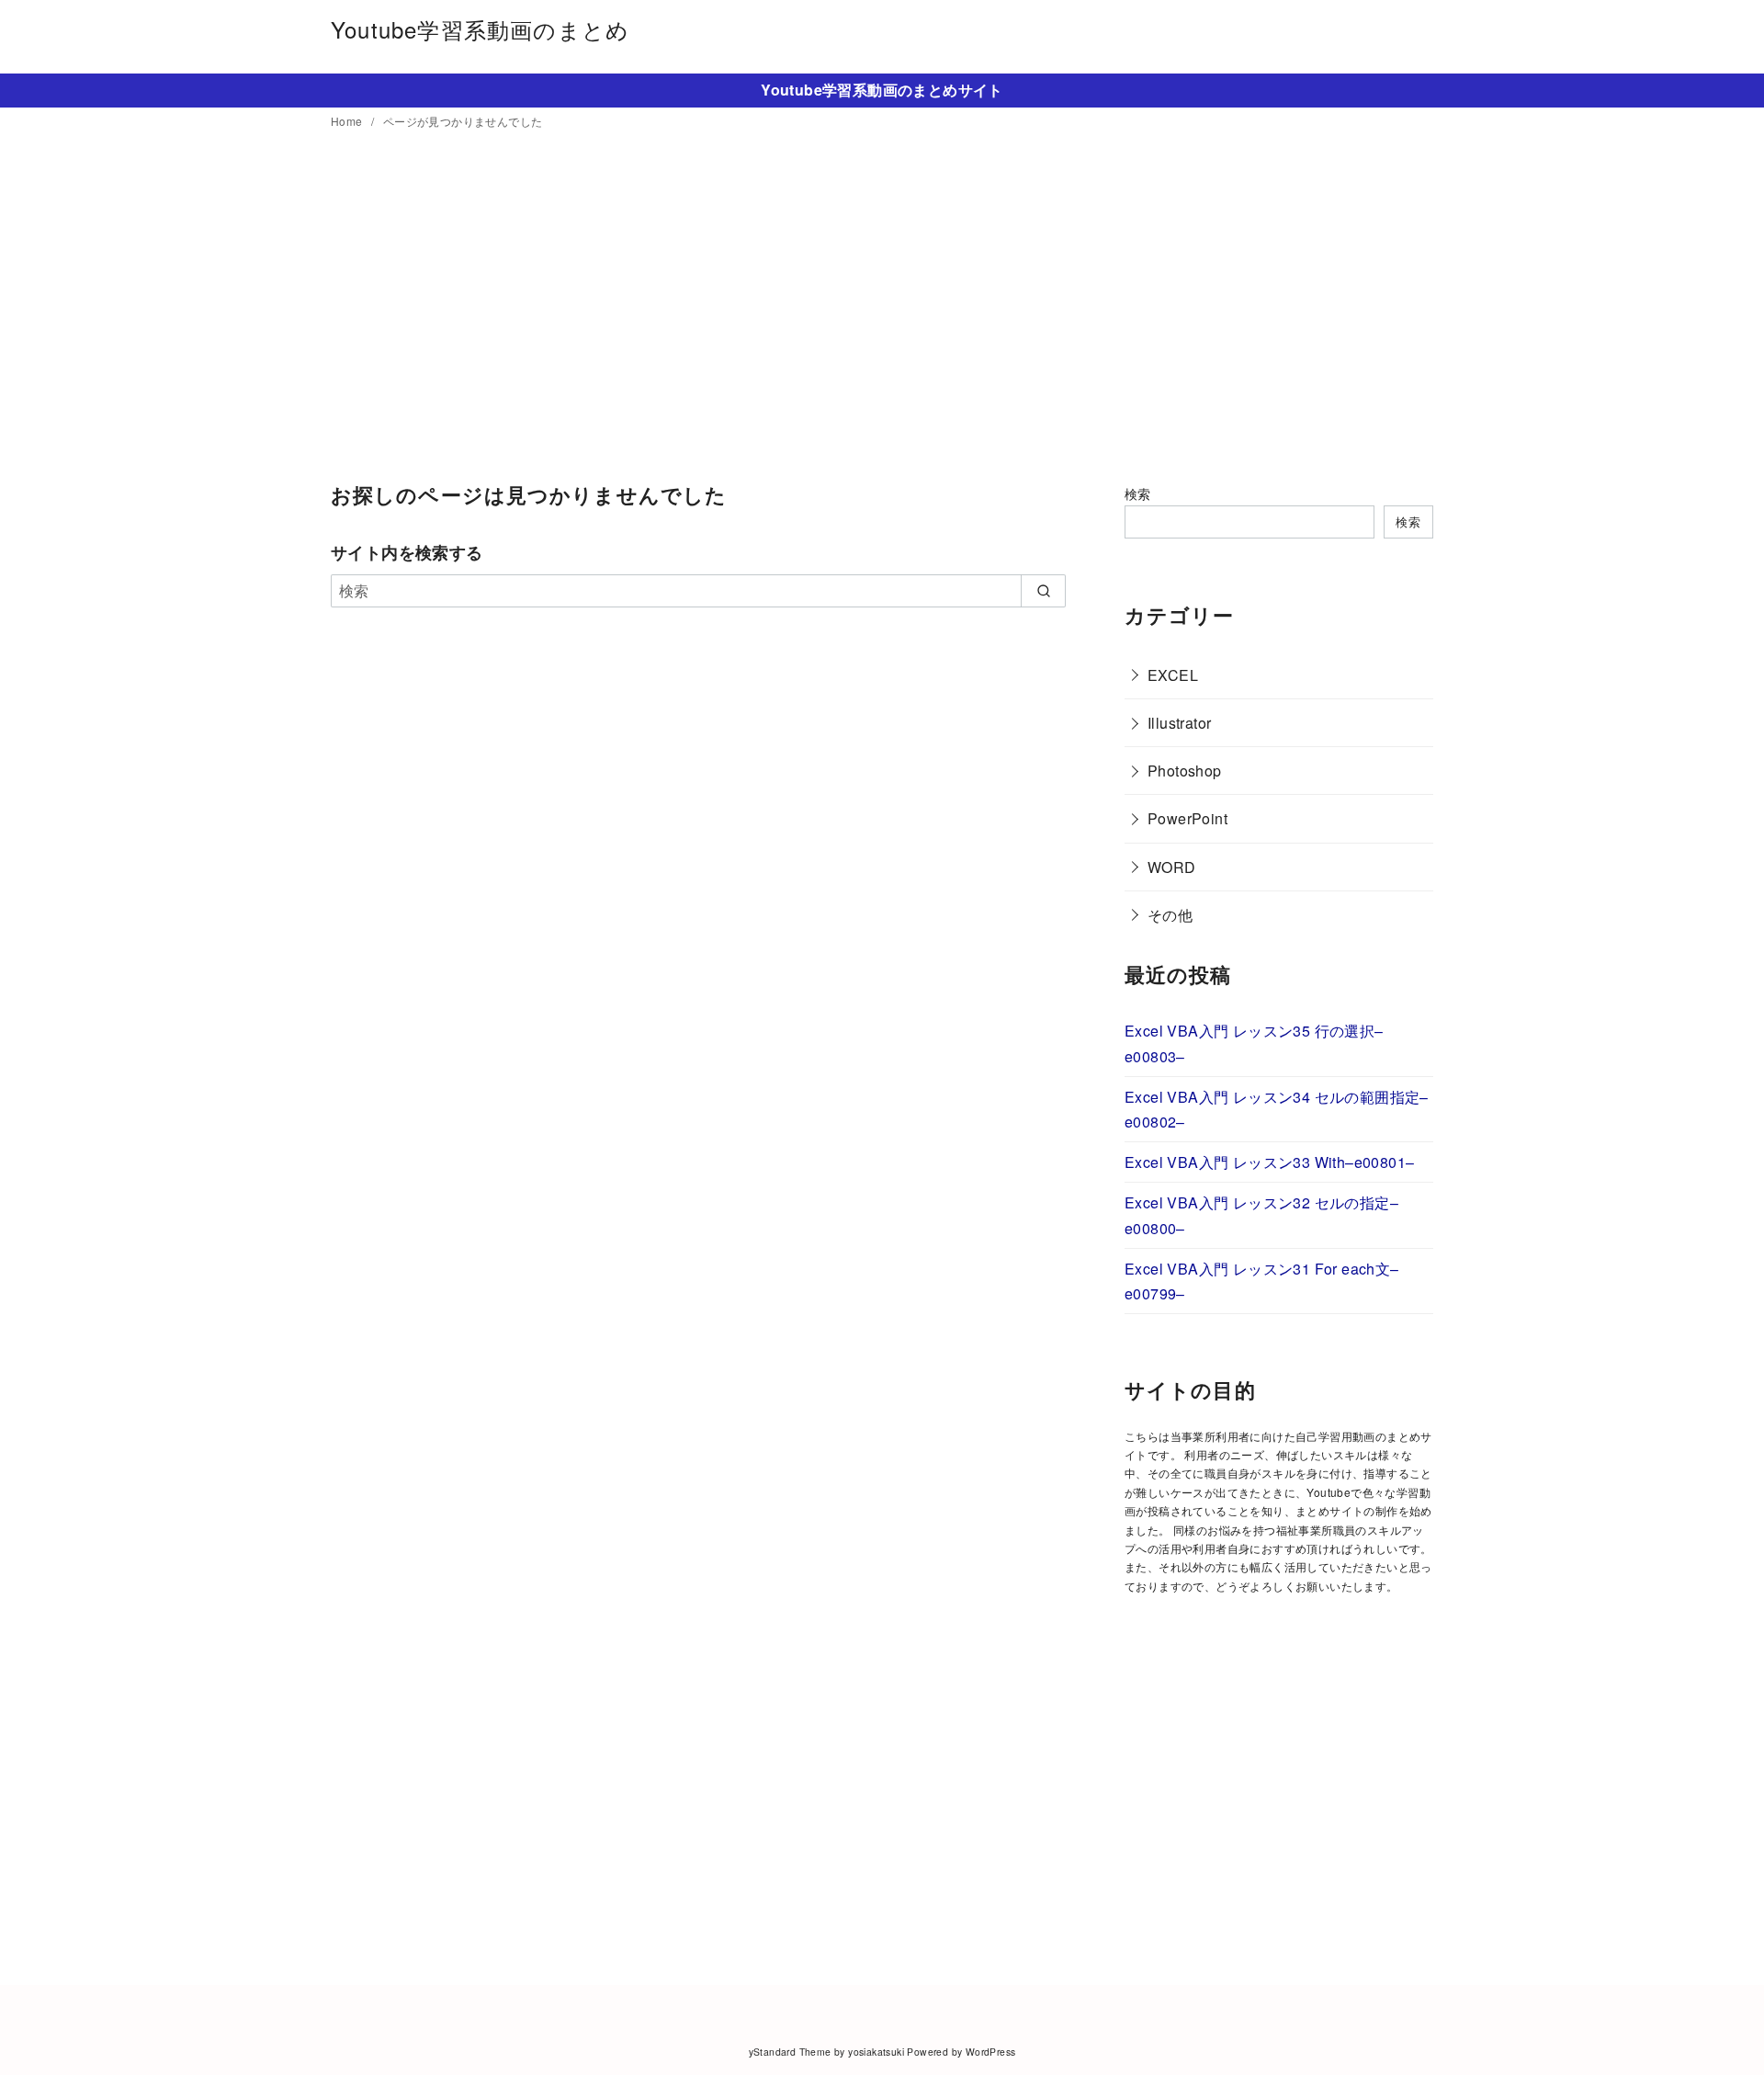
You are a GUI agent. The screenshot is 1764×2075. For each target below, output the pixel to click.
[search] (1043, 591)
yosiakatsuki (876, 2052)
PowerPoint (1187, 818)
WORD (1172, 867)
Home (348, 121)
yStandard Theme (790, 2052)
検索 (1138, 493)
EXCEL (1173, 675)
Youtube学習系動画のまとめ (480, 29)
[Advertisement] (882, 308)
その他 (1170, 915)
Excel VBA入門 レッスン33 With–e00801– (1269, 1162)
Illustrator (1179, 723)
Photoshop (1185, 771)
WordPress (991, 2052)
